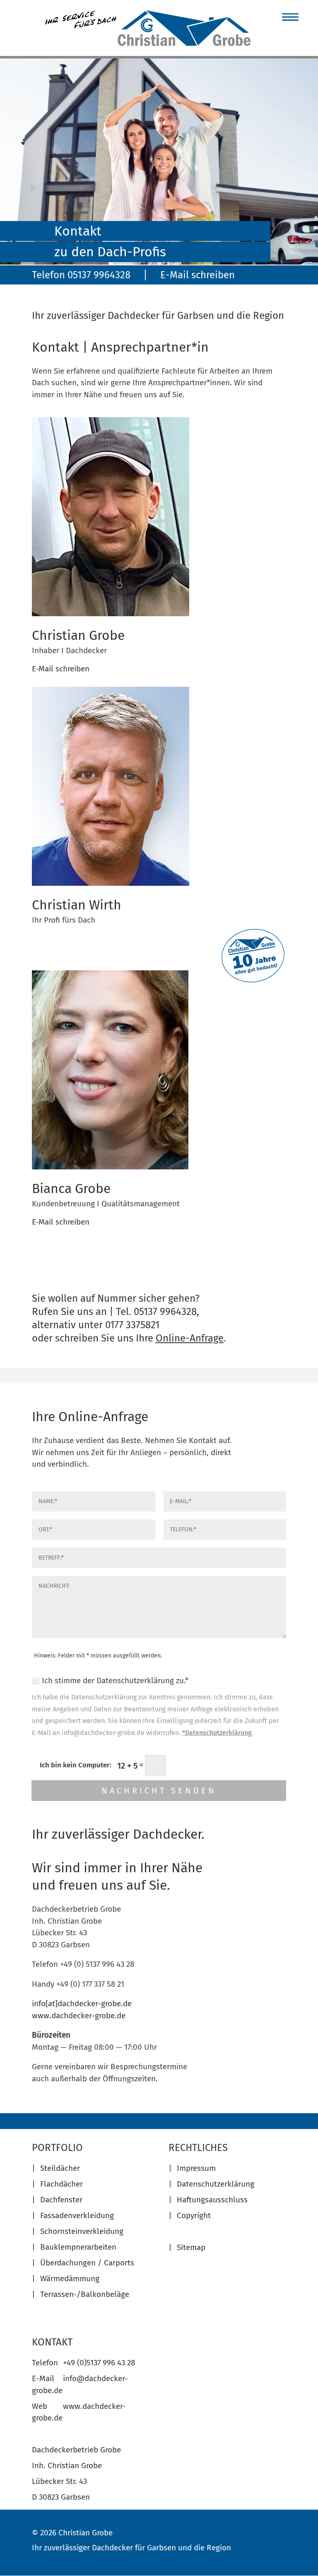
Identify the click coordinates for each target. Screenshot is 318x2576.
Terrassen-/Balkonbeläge (85, 2294)
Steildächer (60, 2168)
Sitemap (191, 2247)
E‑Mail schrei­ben (61, 669)
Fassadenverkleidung (77, 2215)
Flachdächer (61, 2184)
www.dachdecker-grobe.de (79, 2016)
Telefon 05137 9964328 (81, 275)
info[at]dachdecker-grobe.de (82, 2004)
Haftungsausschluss (212, 2200)
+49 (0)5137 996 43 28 (99, 2363)
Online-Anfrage (190, 1338)
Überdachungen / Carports (87, 2263)
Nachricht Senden (159, 1791)
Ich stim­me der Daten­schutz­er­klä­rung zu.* (115, 1680)
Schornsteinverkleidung (82, 2231)
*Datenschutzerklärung (217, 1733)
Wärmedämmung (70, 2278)
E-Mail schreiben (198, 275)
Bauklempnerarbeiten (78, 2247)
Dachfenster (61, 2200)
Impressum (196, 2168)
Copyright (194, 2215)
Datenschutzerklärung (216, 2184)
